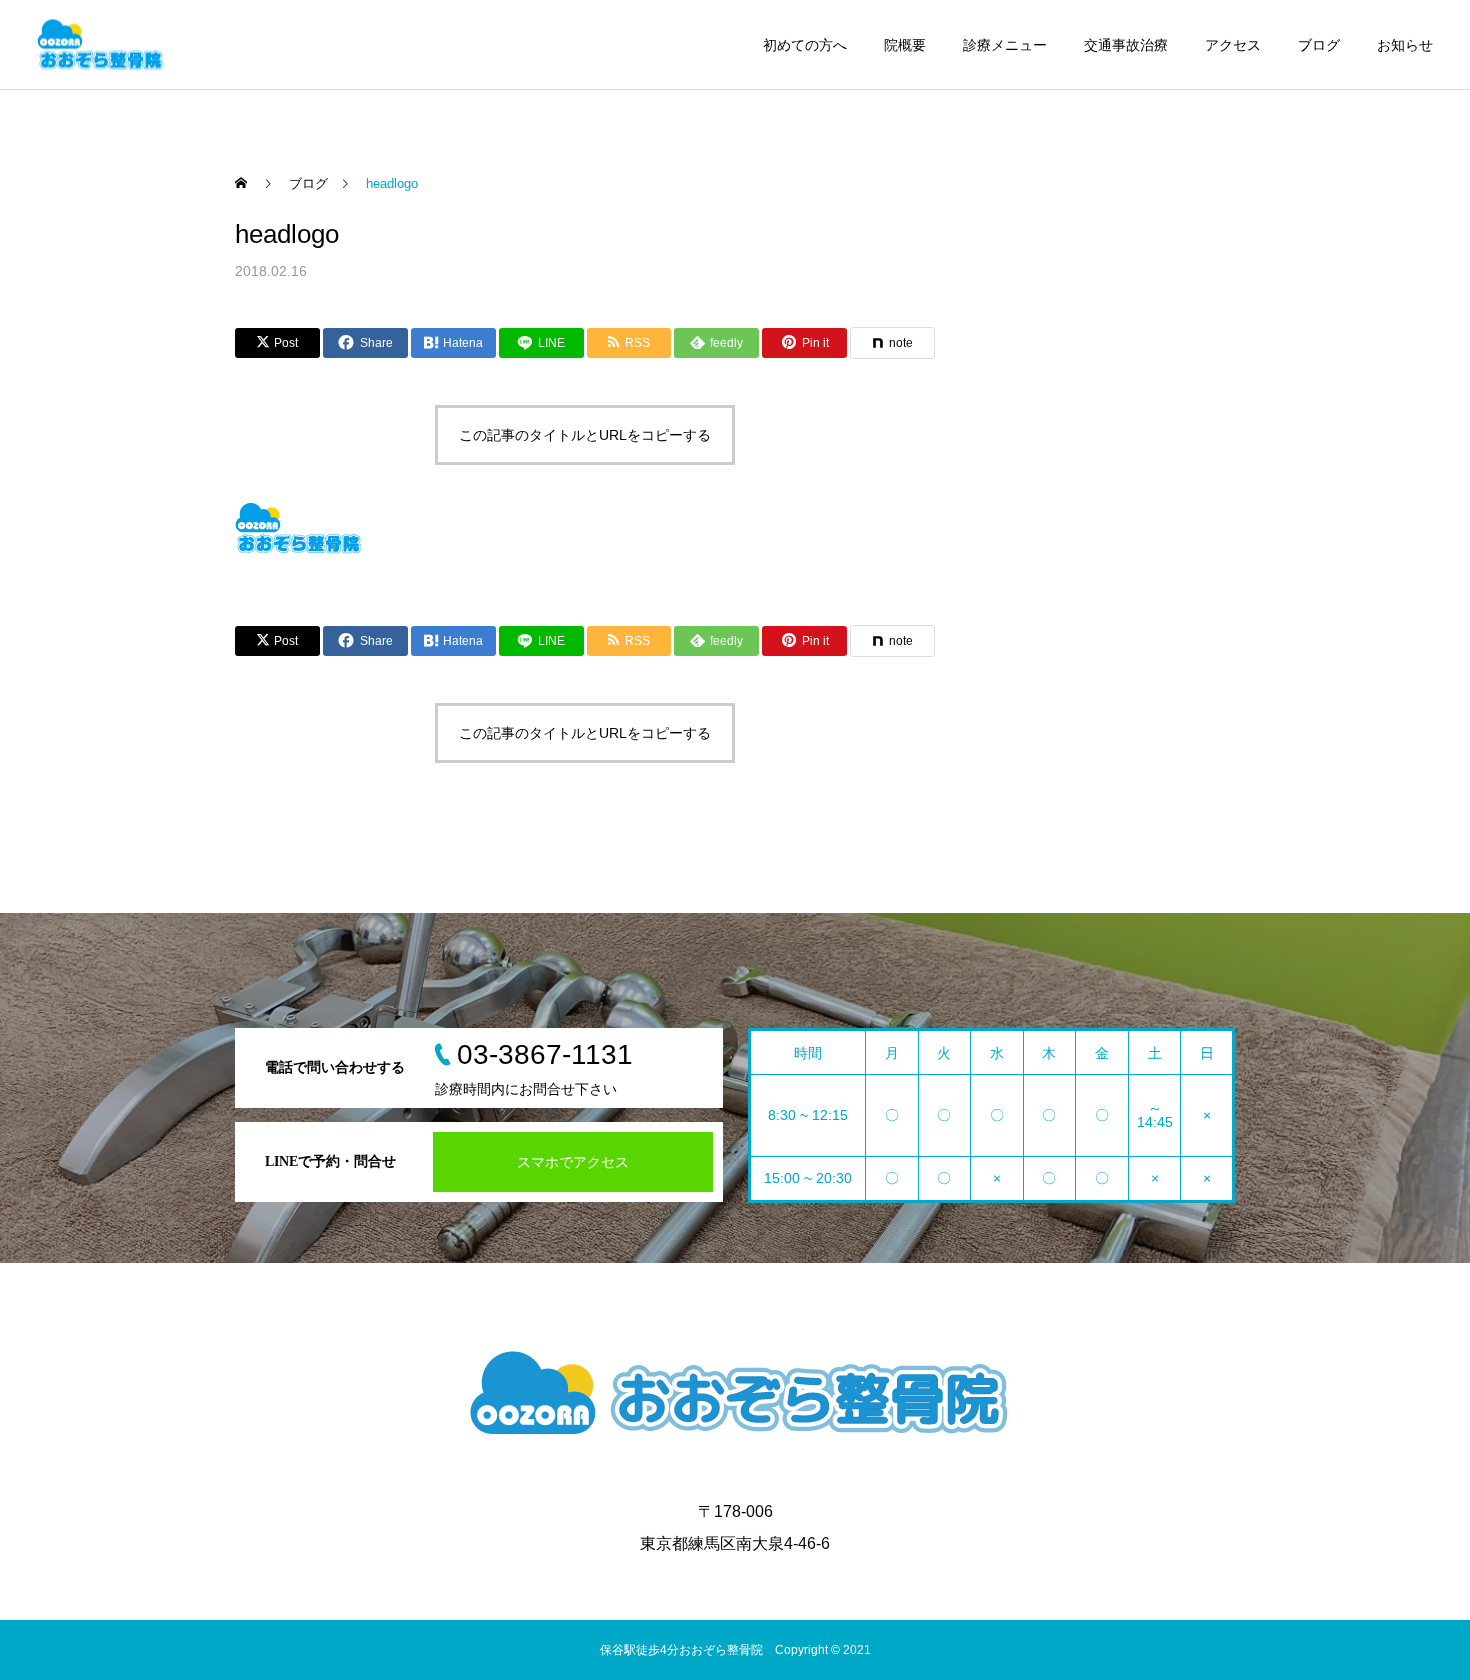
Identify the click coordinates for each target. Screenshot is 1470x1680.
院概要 (905, 45)
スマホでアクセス (573, 1162)
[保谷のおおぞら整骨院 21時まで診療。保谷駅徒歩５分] (100, 44)
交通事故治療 (1126, 45)
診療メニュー (1005, 45)
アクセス (1233, 45)
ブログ (1319, 45)
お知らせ (1405, 45)
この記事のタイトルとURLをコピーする (585, 435)
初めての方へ (805, 45)
